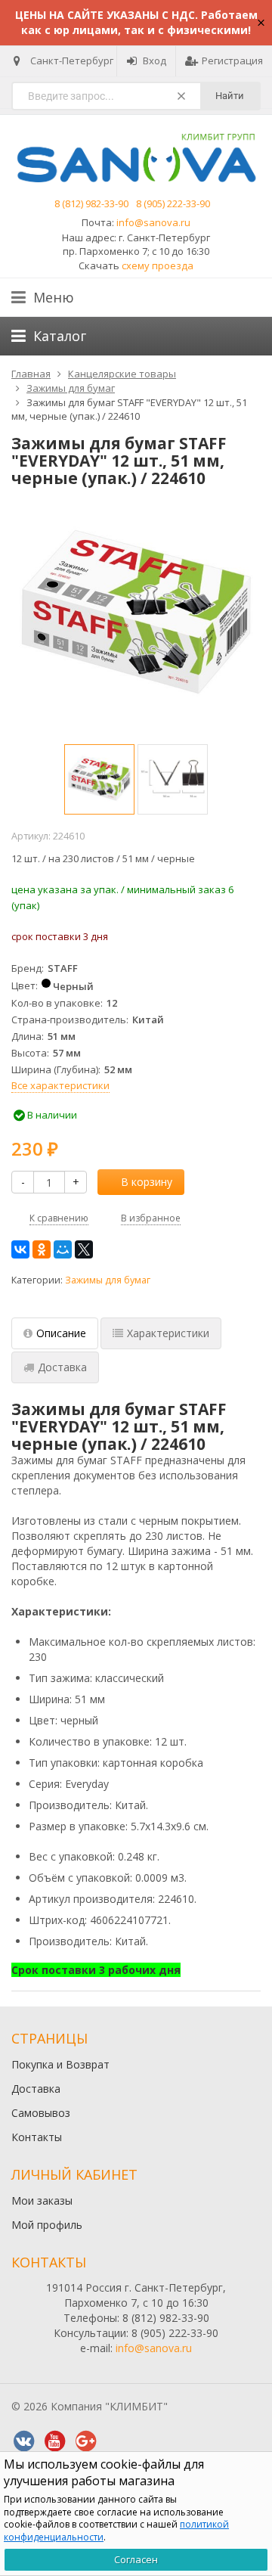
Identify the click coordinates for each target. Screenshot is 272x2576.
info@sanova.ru (153, 222)
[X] (84, 1249)
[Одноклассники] (42, 1249)
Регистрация (232, 61)
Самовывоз (41, 2113)
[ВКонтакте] (20, 1249)
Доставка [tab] (62, 1367)
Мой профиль (47, 2225)
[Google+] (85, 2441)
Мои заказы (42, 2200)
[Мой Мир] (63, 1249)
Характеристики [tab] (168, 1333)
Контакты (37, 2137)
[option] (99, 779)
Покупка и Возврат (60, 2064)
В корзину (147, 1182)
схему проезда (158, 265)
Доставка (36, 2089)
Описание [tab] (61, 1333)
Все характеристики (60, 1085)
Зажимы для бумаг (108, 1280)
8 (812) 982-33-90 (91, 203)
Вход (155, 61)
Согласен (136, 2559)
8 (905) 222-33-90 (173, 203)
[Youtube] (54, 2441)
